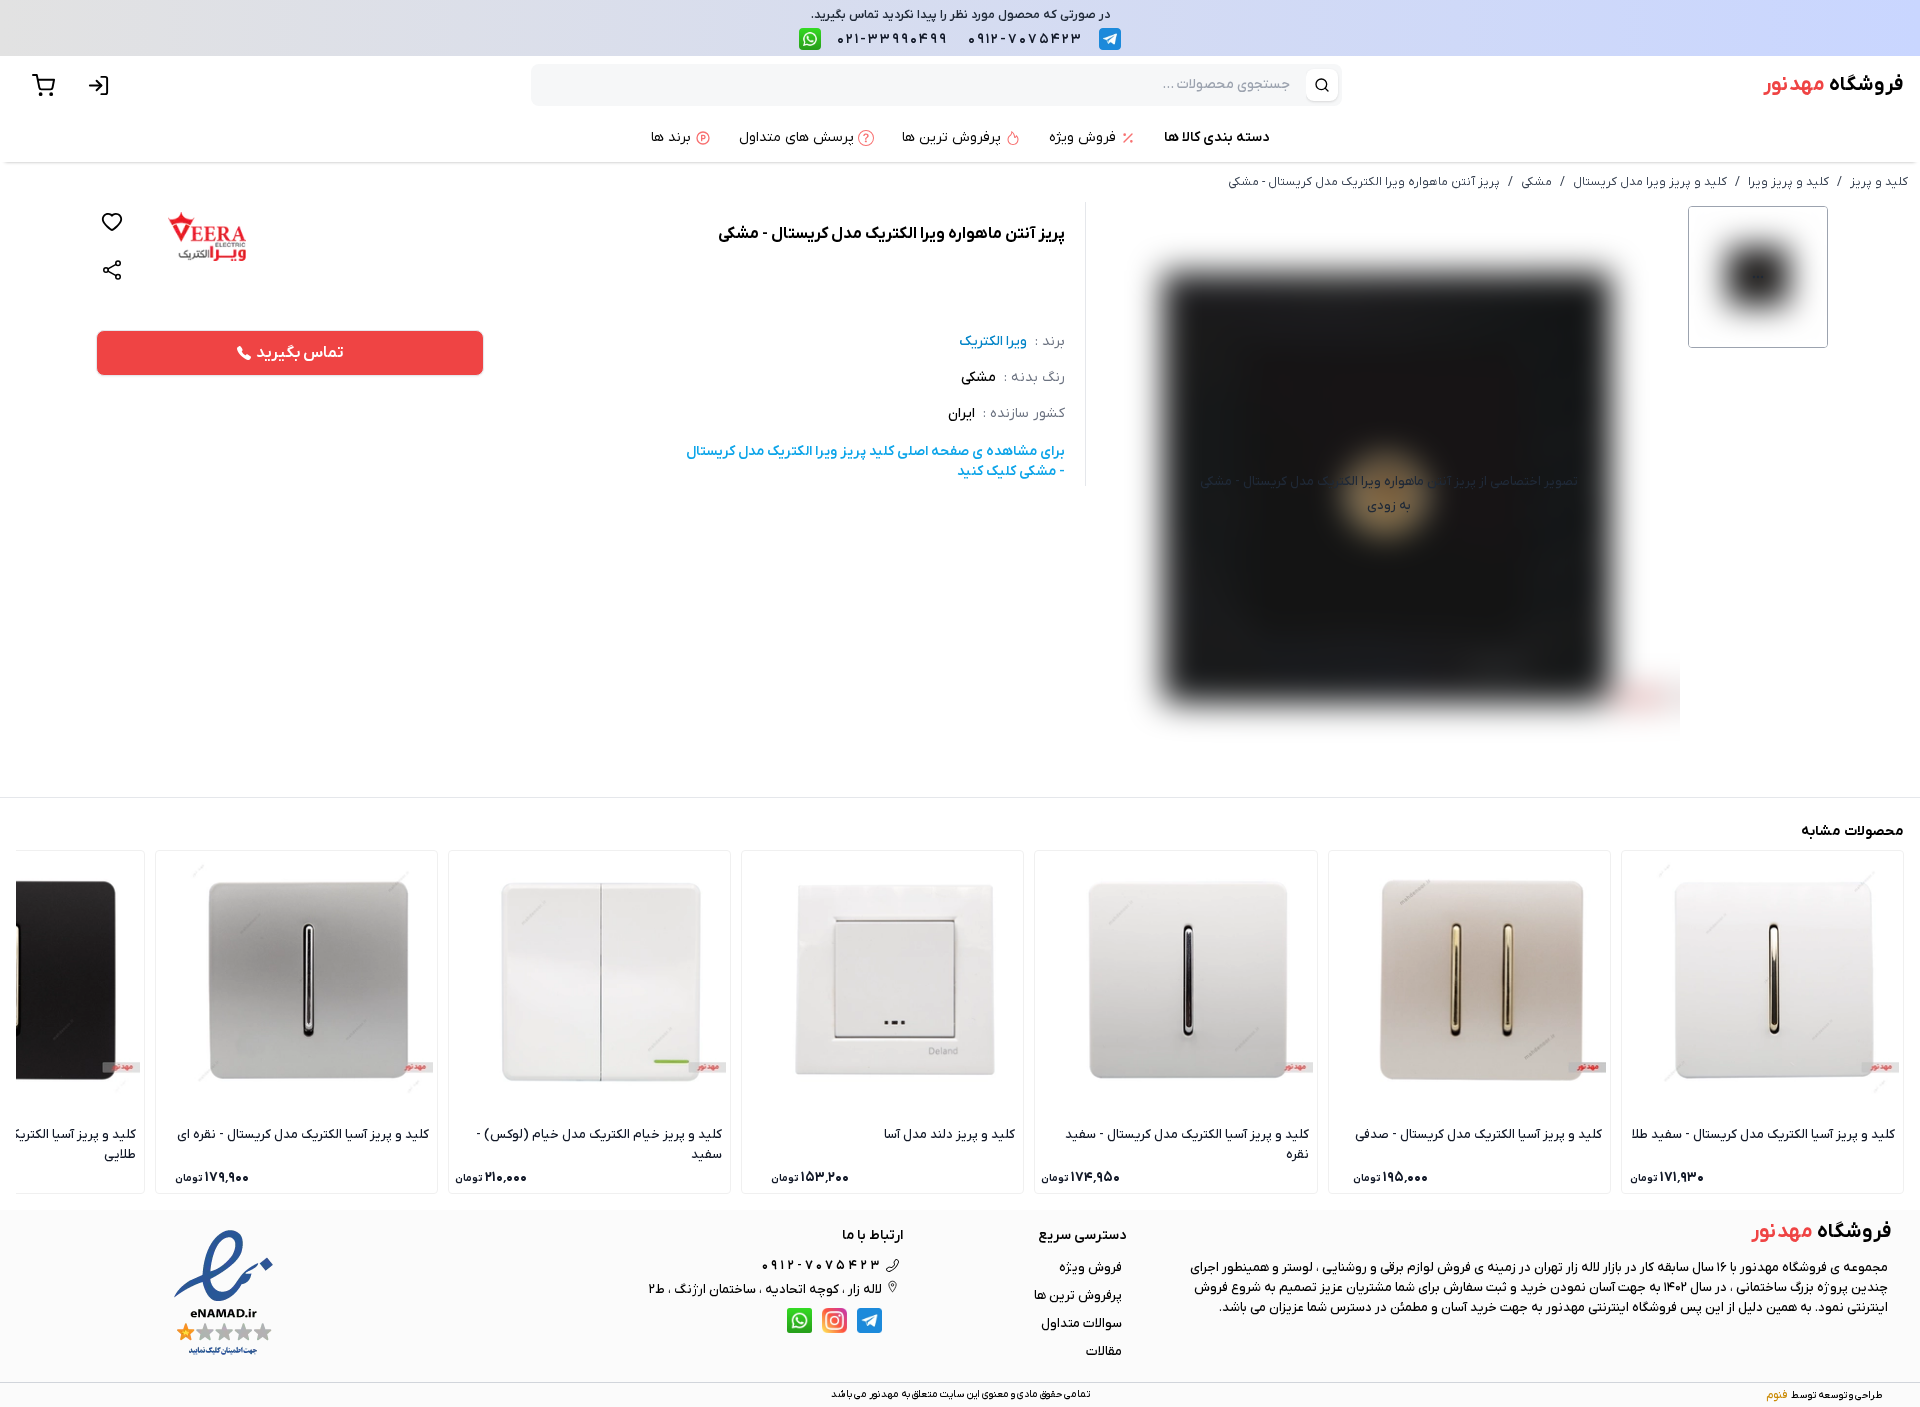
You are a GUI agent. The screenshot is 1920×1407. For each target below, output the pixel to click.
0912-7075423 (1025, 39)
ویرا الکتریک (993, 341)
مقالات (1104, 1351)
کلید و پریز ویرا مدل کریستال (1650, 182)
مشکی (1536, 182)
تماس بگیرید (300, 353)
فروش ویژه (1090, 1267)
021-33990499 (892, 39)
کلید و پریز (1879, 182)
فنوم (1776, 1395)
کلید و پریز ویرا (1788, 182)
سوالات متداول (1081, 1323)
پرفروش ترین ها (1078, 1295)
